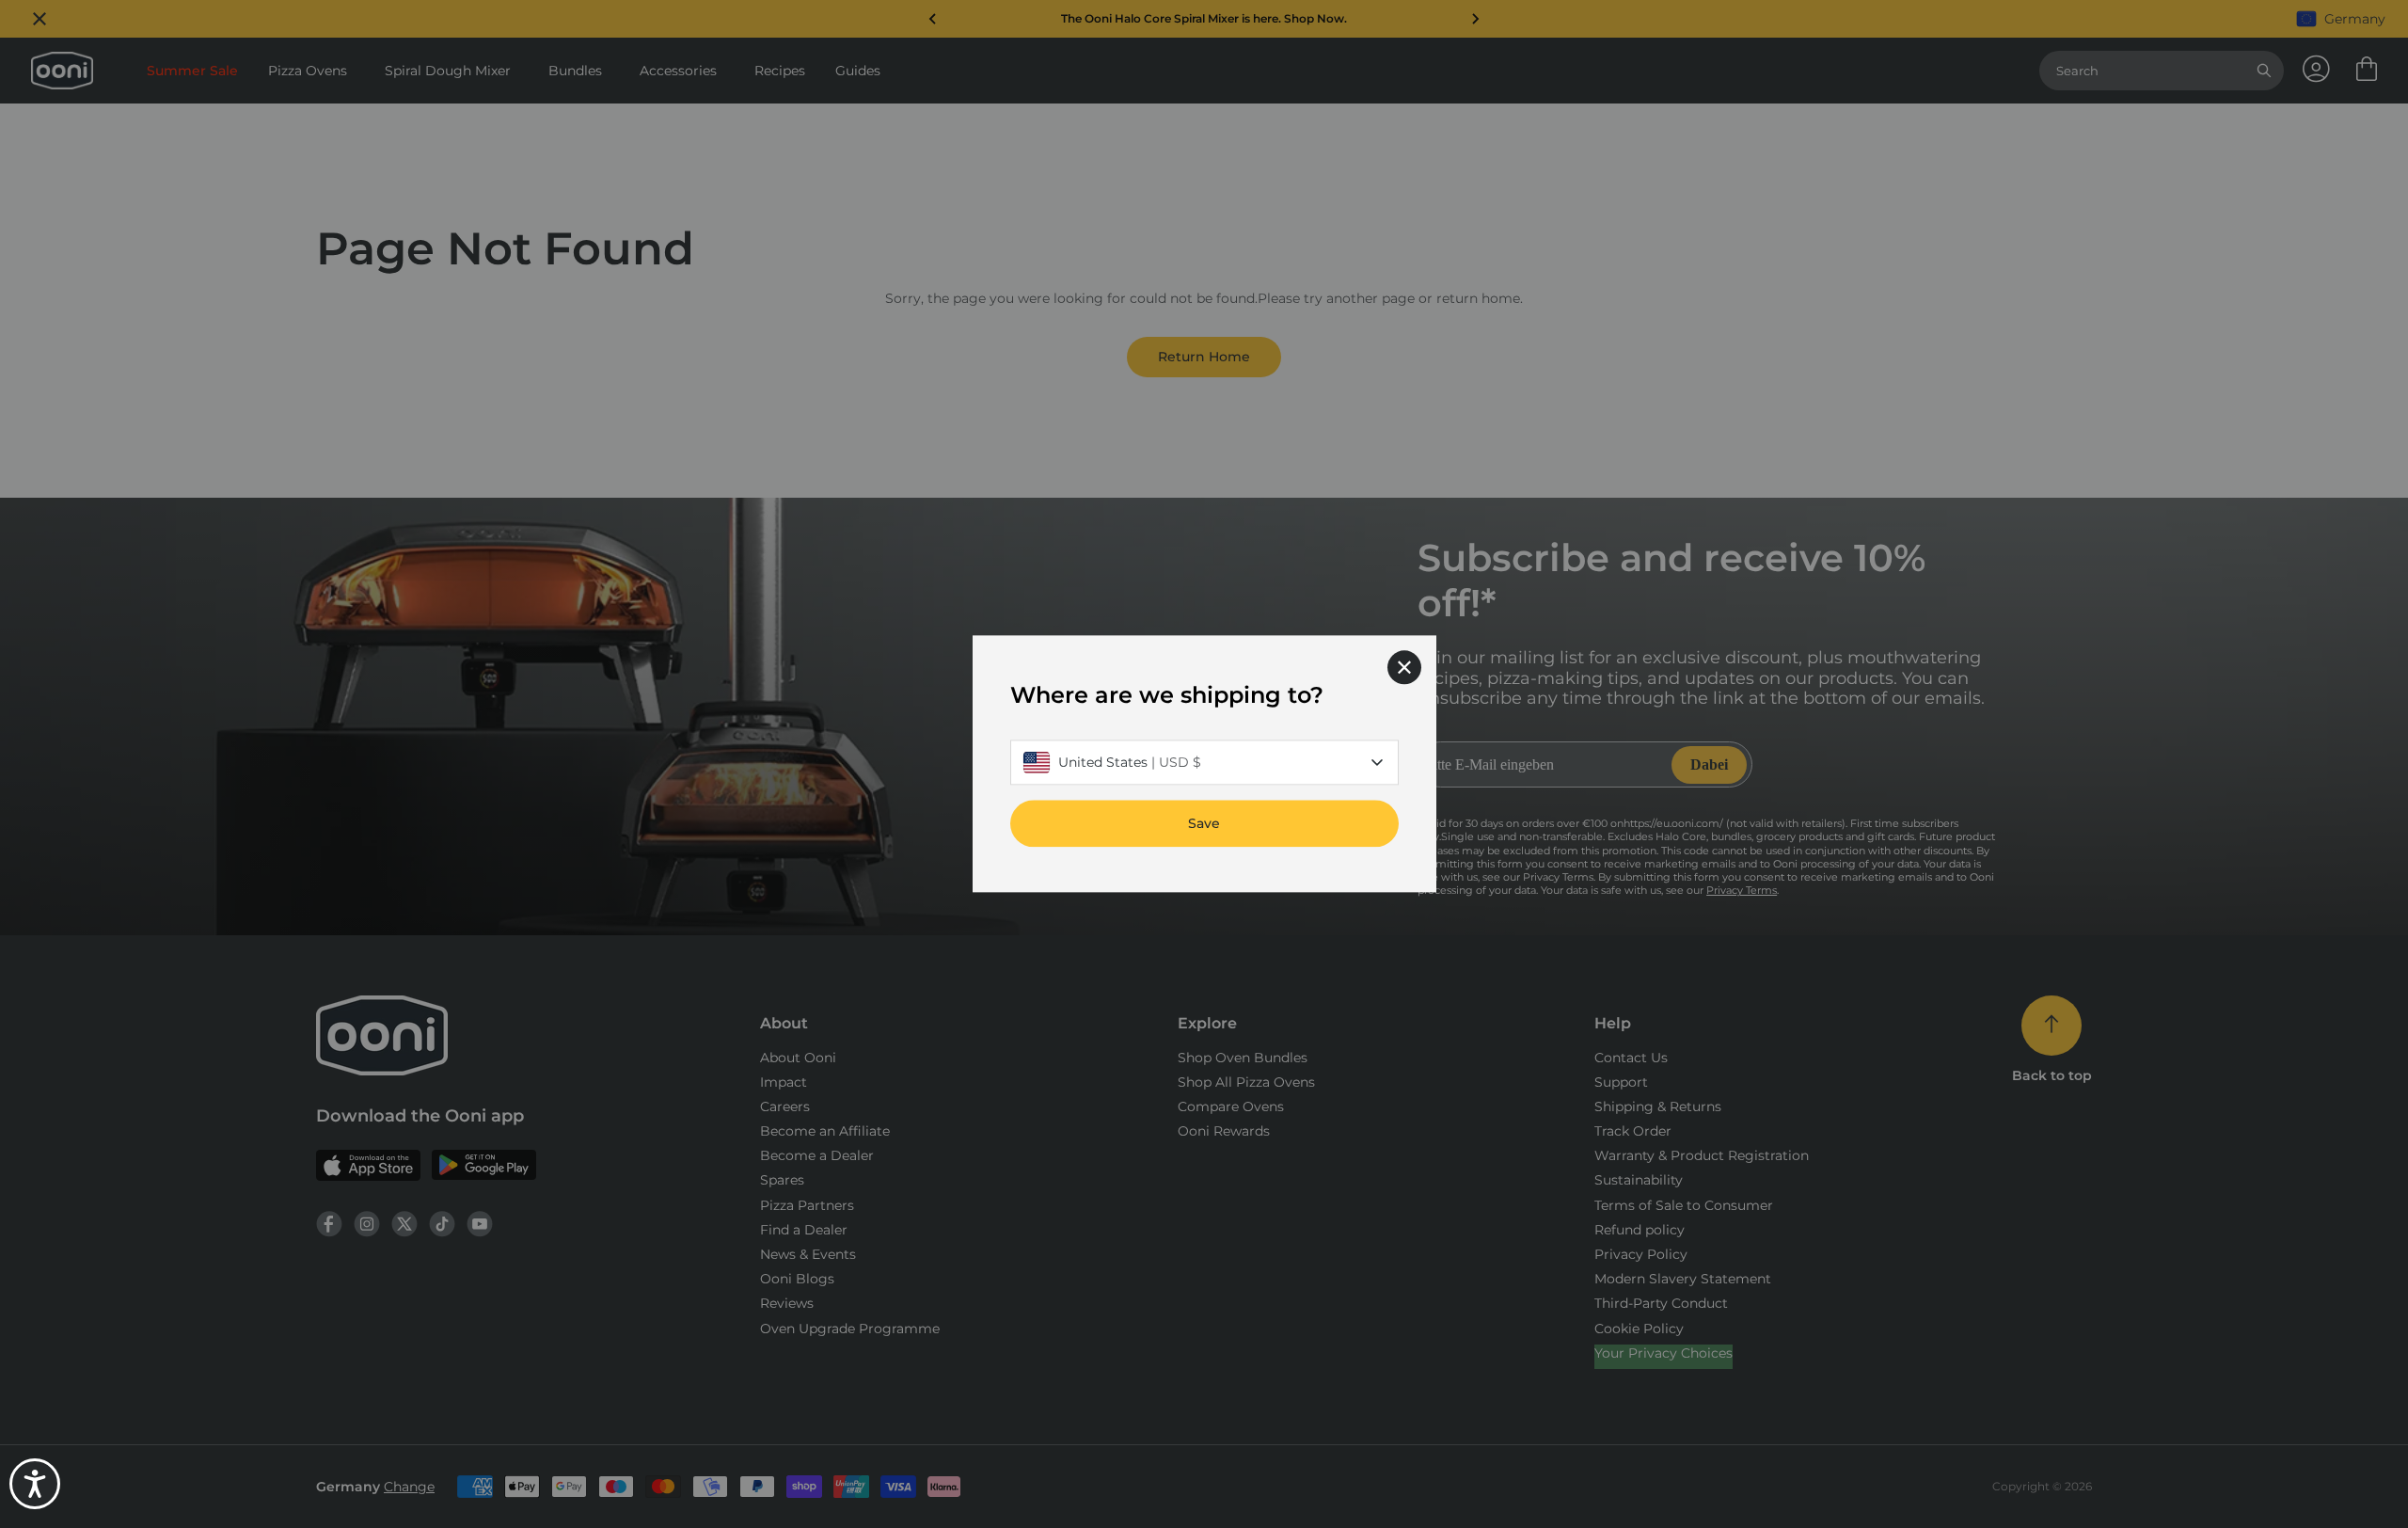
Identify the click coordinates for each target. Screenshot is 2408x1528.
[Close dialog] (1404, 667)
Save (1204, 824)
